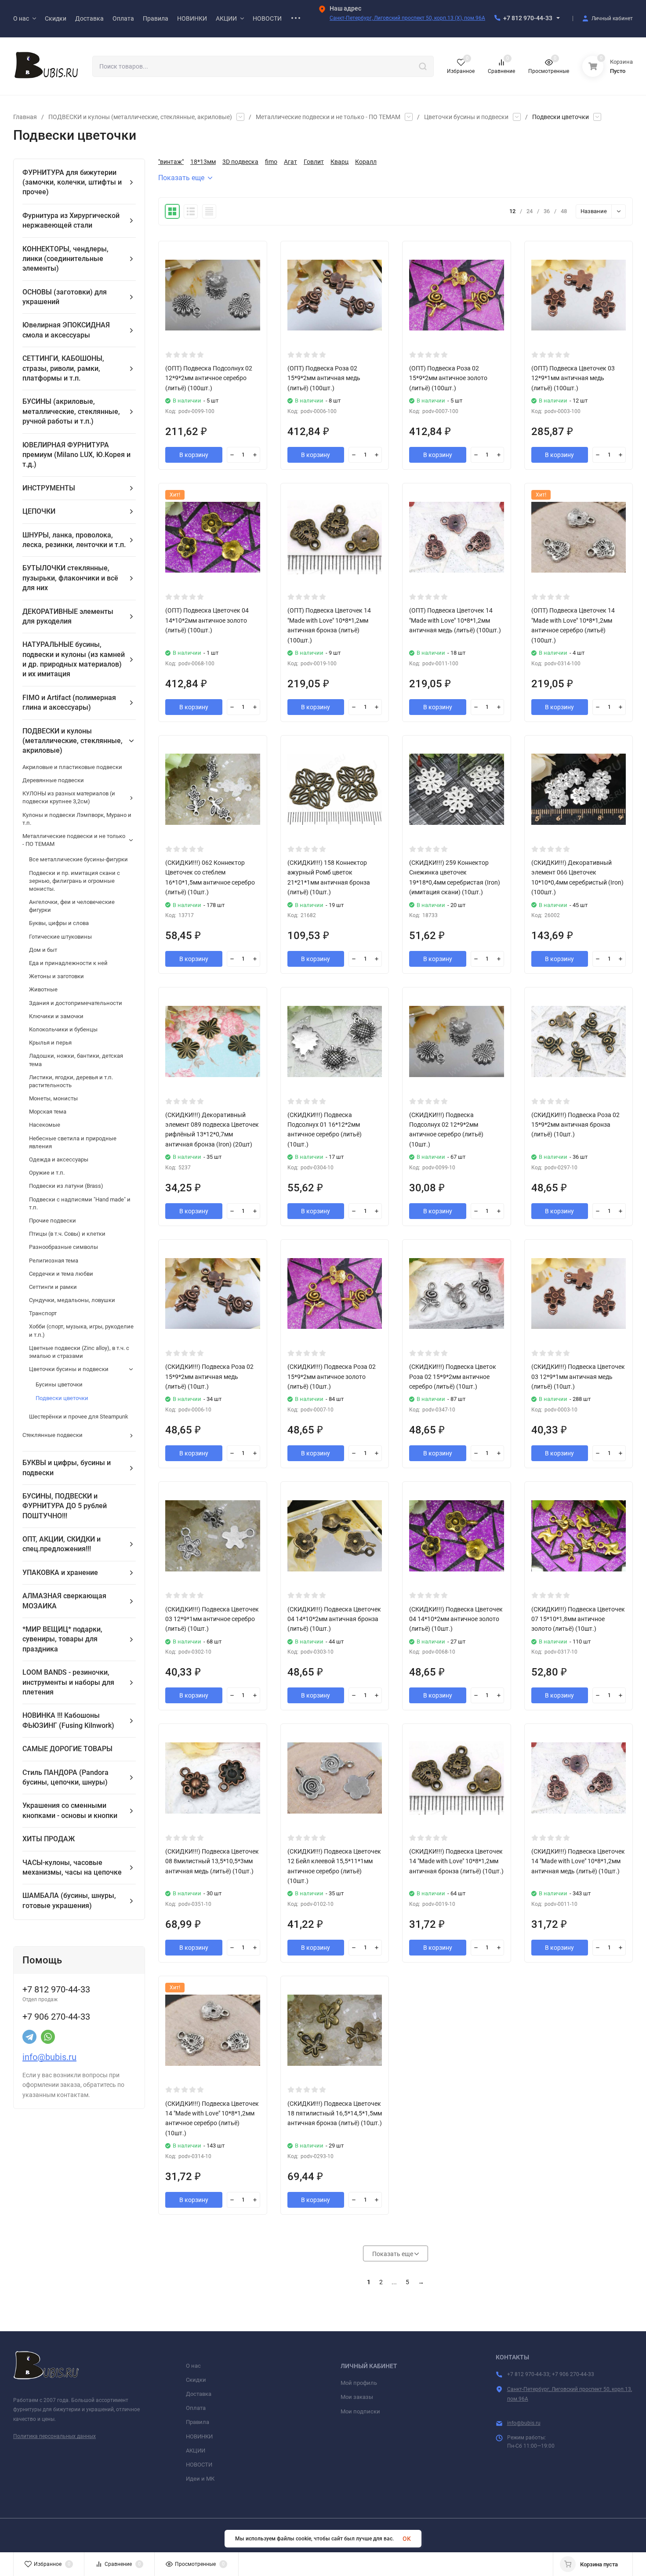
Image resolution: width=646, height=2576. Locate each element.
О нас (193, 2366)
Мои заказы (357, 2397)
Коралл (366, 162)
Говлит (314, 162)
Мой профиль (359, 2383)
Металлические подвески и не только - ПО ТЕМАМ (328, 117)
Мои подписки (360, 2411)
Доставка (199, 2394)
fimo (271, 162)
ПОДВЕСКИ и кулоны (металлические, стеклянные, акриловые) (140, 117)
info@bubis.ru (49, 2057)
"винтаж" (171, 162)
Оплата (196, 2408)
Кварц (339, 162)
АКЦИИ (196, 2451)
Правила (198, 2422)
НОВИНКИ (199, 2436)
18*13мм (203, 162)
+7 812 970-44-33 (528, 18)
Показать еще (181, 178)
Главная (25, 117)
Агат (290, 162)
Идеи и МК (200, 2479)
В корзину (194, 455)
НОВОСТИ (199, 2465)
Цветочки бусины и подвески (466, 117)
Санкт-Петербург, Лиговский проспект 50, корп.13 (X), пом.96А (407, 18)
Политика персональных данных (54, 2436)
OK (407, 2539)
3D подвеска (240, 162)
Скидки (196, 2380)
